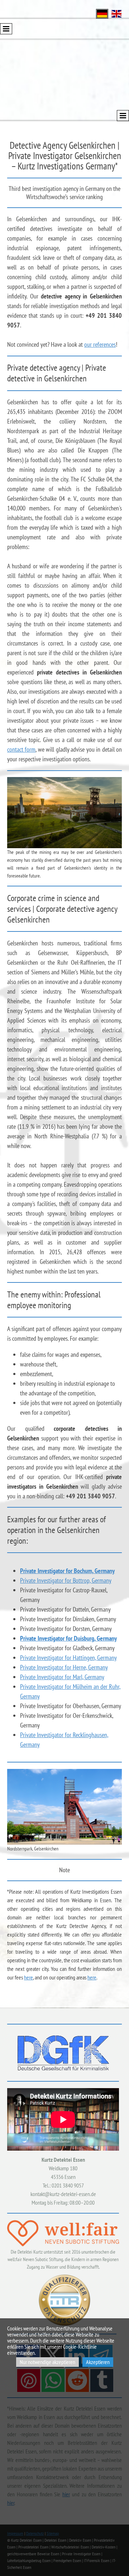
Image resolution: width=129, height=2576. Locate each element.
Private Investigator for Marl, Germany (62, 1677)
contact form (21, 749)
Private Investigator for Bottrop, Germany (66, 1580)
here (28, 1977)
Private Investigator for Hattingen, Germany (68, 1658)
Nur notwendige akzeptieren (47, 2362)
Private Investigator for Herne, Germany (64, 1667)
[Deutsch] (102, 13)
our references (100, 344)
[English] (116, 13)
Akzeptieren (98, 2362)
